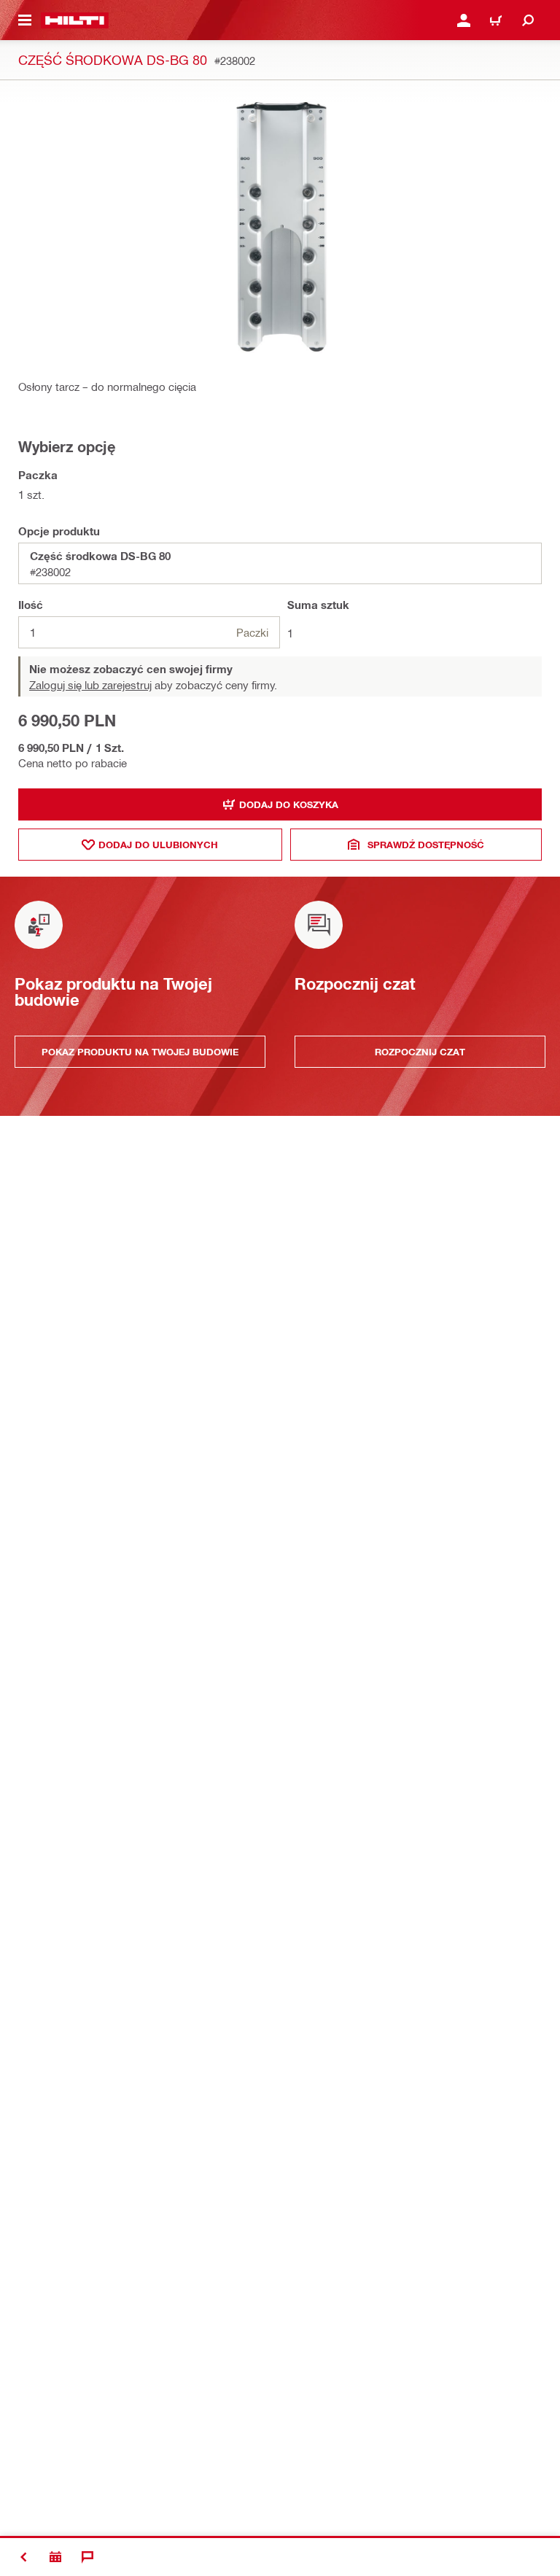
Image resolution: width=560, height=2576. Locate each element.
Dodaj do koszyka (289, 804)
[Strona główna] (75, 20)
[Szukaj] (528, 20)
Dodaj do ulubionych (158, 845)
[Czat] (87, 2557)
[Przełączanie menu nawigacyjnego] (25, 20)
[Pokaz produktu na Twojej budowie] (55, 2557)
